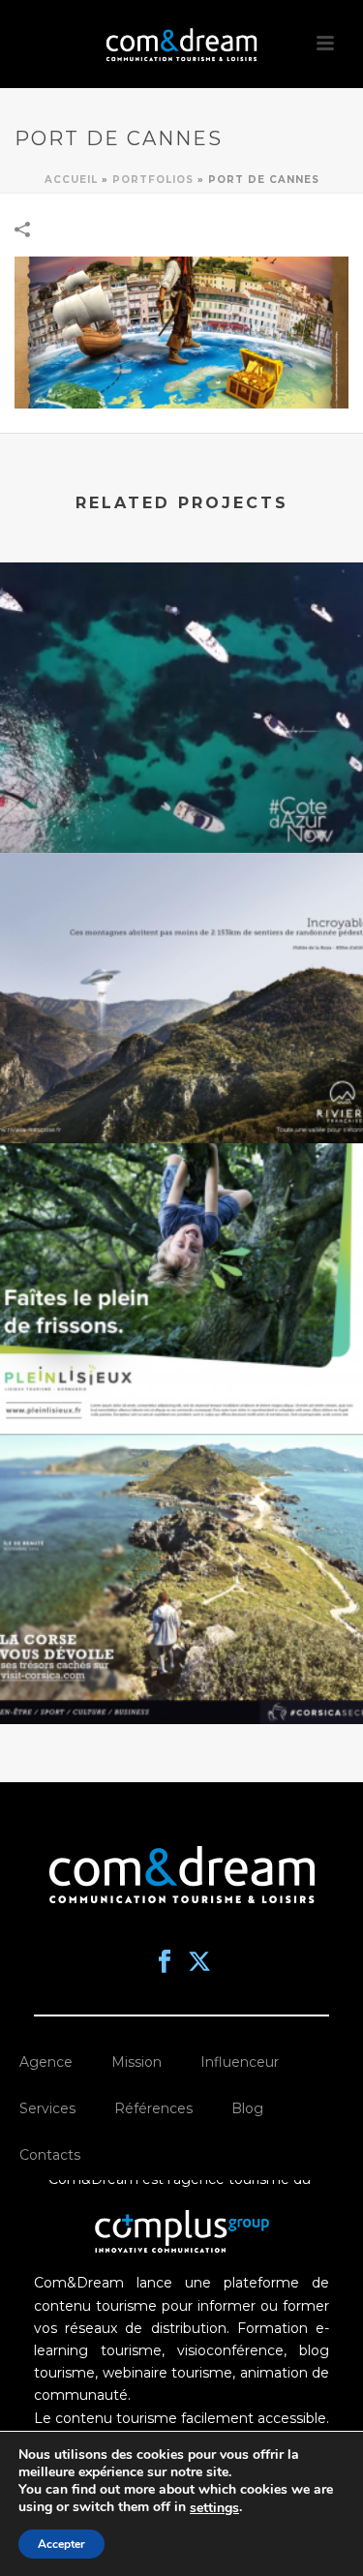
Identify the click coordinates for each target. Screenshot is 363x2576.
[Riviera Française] (181, 932)
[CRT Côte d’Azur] (181, 642)
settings (214, 2508)
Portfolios (153, 180)
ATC (181, 1673)
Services (47, 2108)
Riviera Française (181, 1092)
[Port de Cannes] (181, 331)
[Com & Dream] (182, 44)
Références (153, 2108)
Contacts (50, 2155)
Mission (136, 2062)
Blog (247, 2108)
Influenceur (240, 2062)
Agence (46, 2062)
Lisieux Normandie (181, 1382)
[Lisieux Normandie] (181, 1223)
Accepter (61, 2544)
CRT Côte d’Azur (181, 802)
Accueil (71, 180)
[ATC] (181, 1513)
